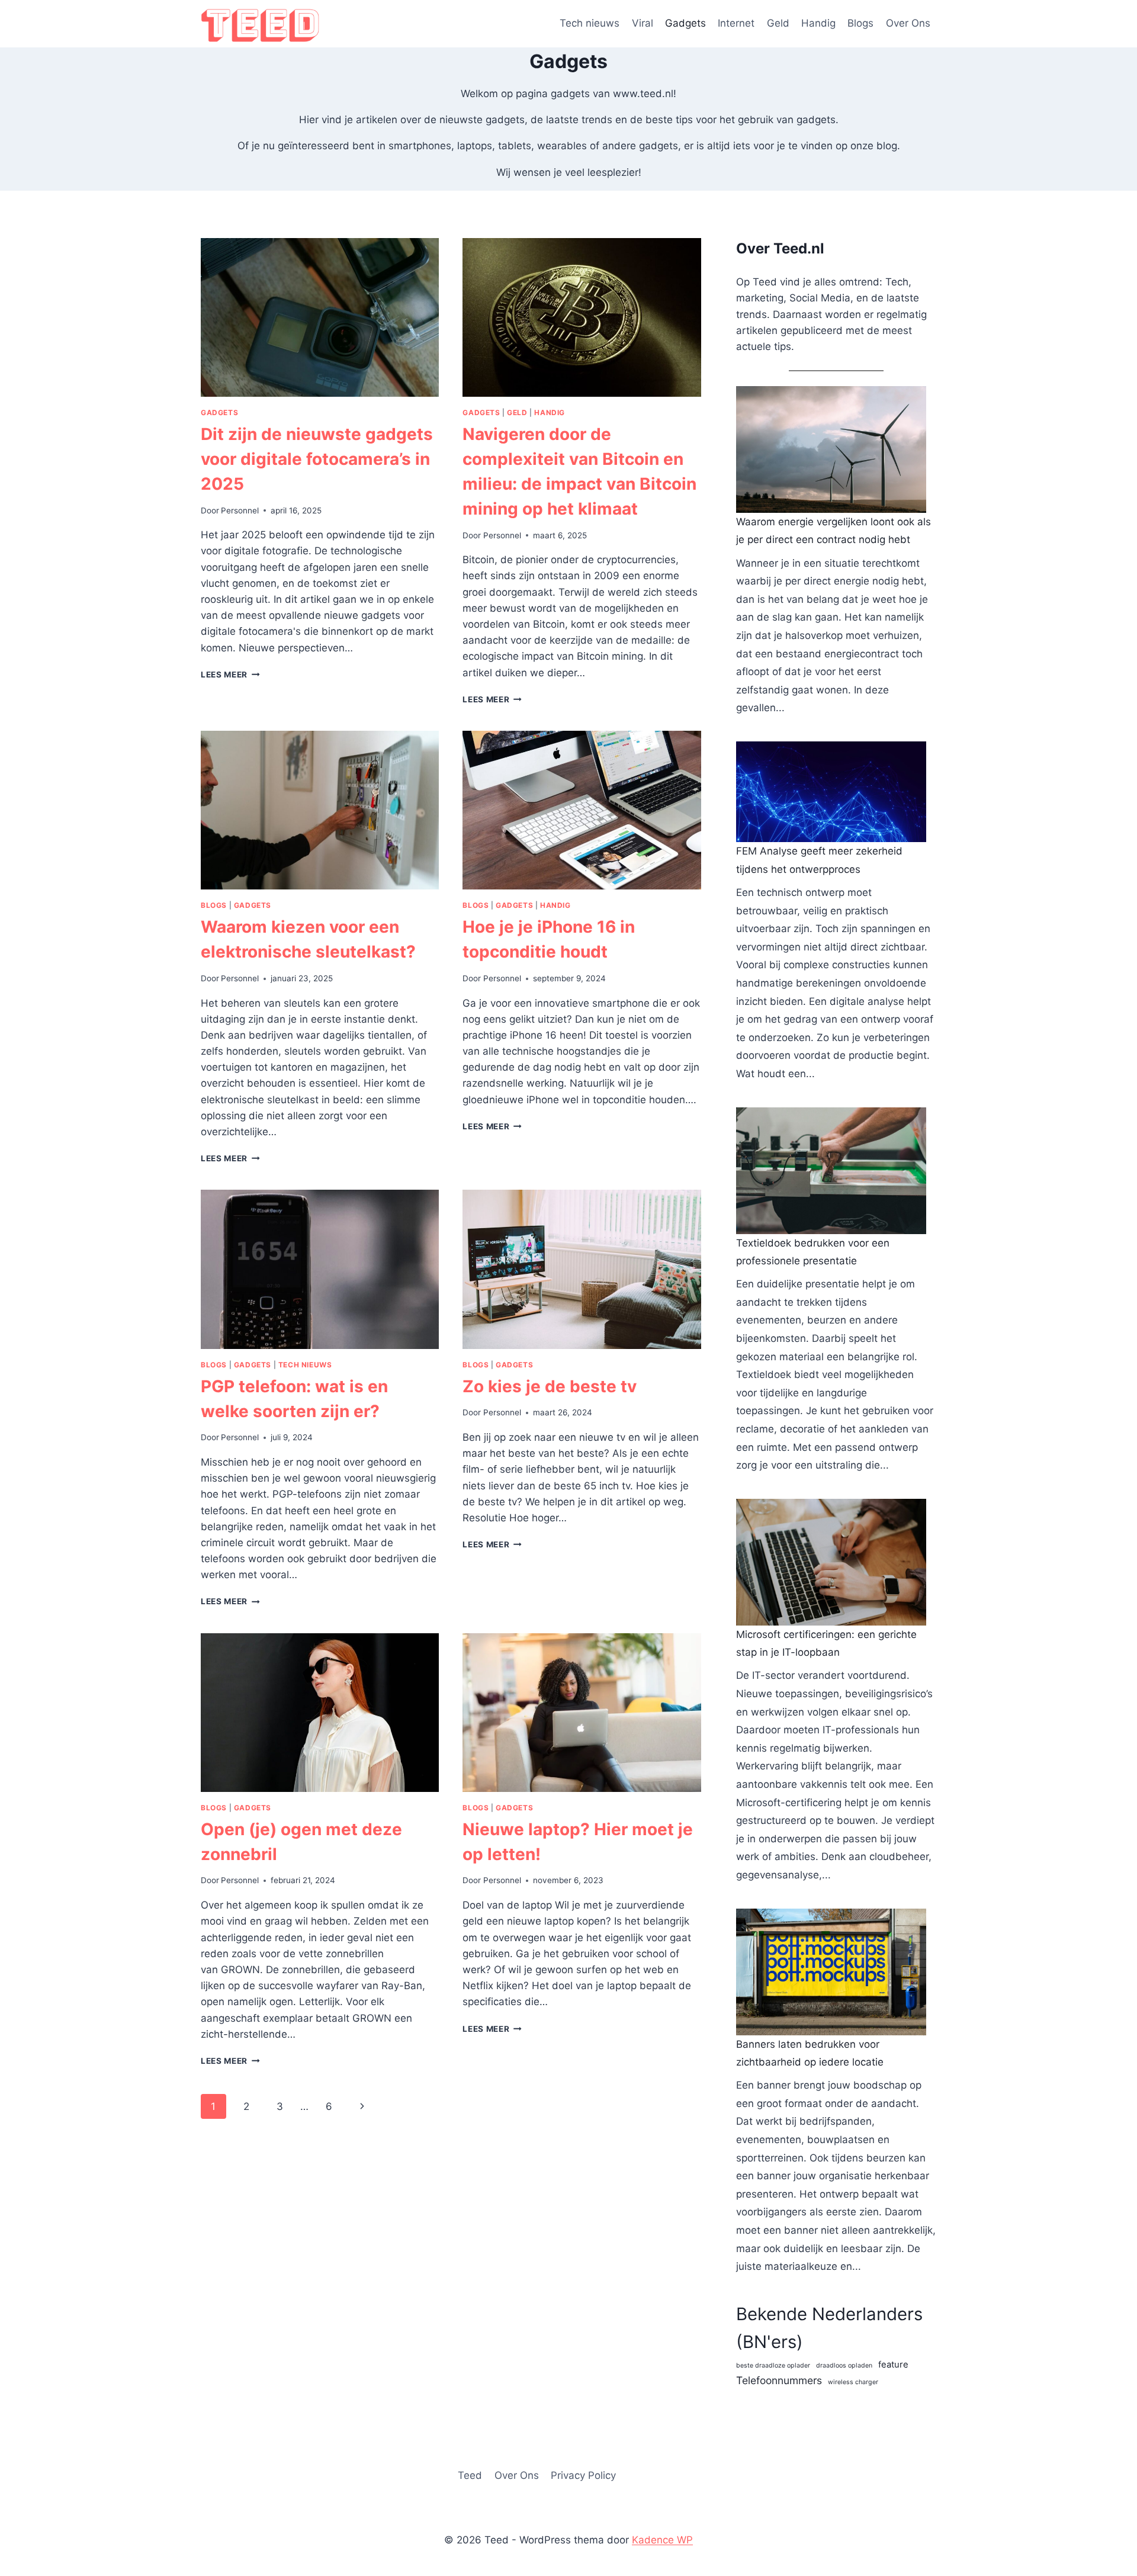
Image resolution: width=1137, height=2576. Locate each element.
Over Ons (908, 23)
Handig (818, 23)
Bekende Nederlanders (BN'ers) (829, 2328)
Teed (470, 2475)
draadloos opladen (844, 2365)
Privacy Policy (583, 2475)
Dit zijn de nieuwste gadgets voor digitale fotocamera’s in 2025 (317, 459)
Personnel (240, 510)
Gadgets (685, 23)
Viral (643, 23)
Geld (778, 23)
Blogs (860, 23)
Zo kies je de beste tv (550, 1386)
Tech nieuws (590, 23)
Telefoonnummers (779, 2380)
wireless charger (853, 2382)
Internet (736, 23)
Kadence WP (662, 2540)
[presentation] (320, 317)
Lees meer (230, 674)
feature (893, 2365)
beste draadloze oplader (773, 2365)
